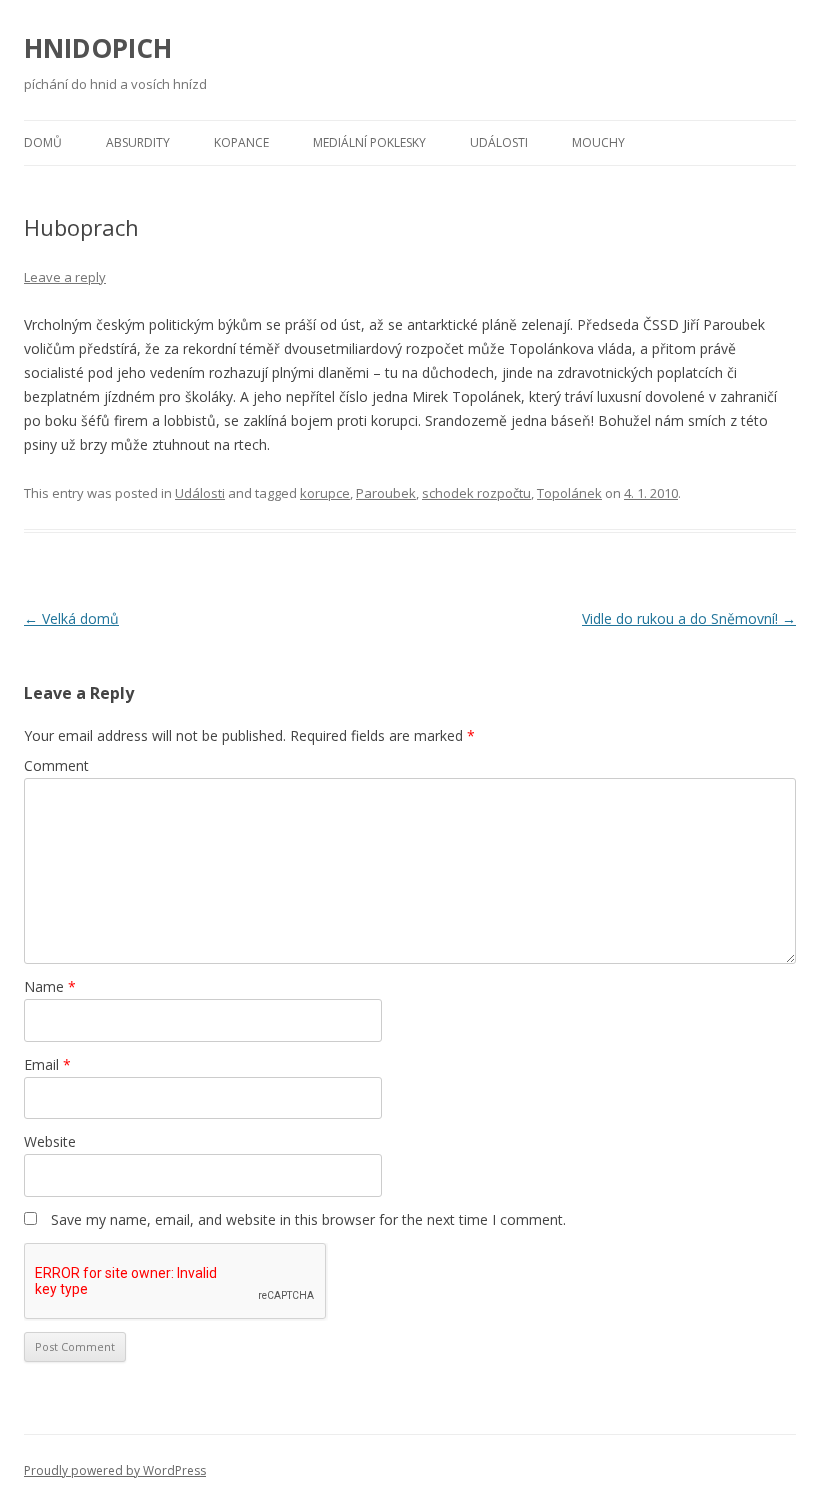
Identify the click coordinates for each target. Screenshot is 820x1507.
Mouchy (598, 142)
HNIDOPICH (98, 48)
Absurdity (138, 142)
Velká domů (71, 618)
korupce (325, 493)
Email (47, 1064)
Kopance (241, 142)
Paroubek (386, 493)
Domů (43, 142)
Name (50, 986)
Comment (56, 765)
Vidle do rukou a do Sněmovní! (689, 618)
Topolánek (569, 493)
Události (499, 142)
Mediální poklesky (369, 142)
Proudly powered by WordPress (115, 1470)
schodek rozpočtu (476, 493)
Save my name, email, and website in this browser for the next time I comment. (308, 1219)
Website (50, 1141)
